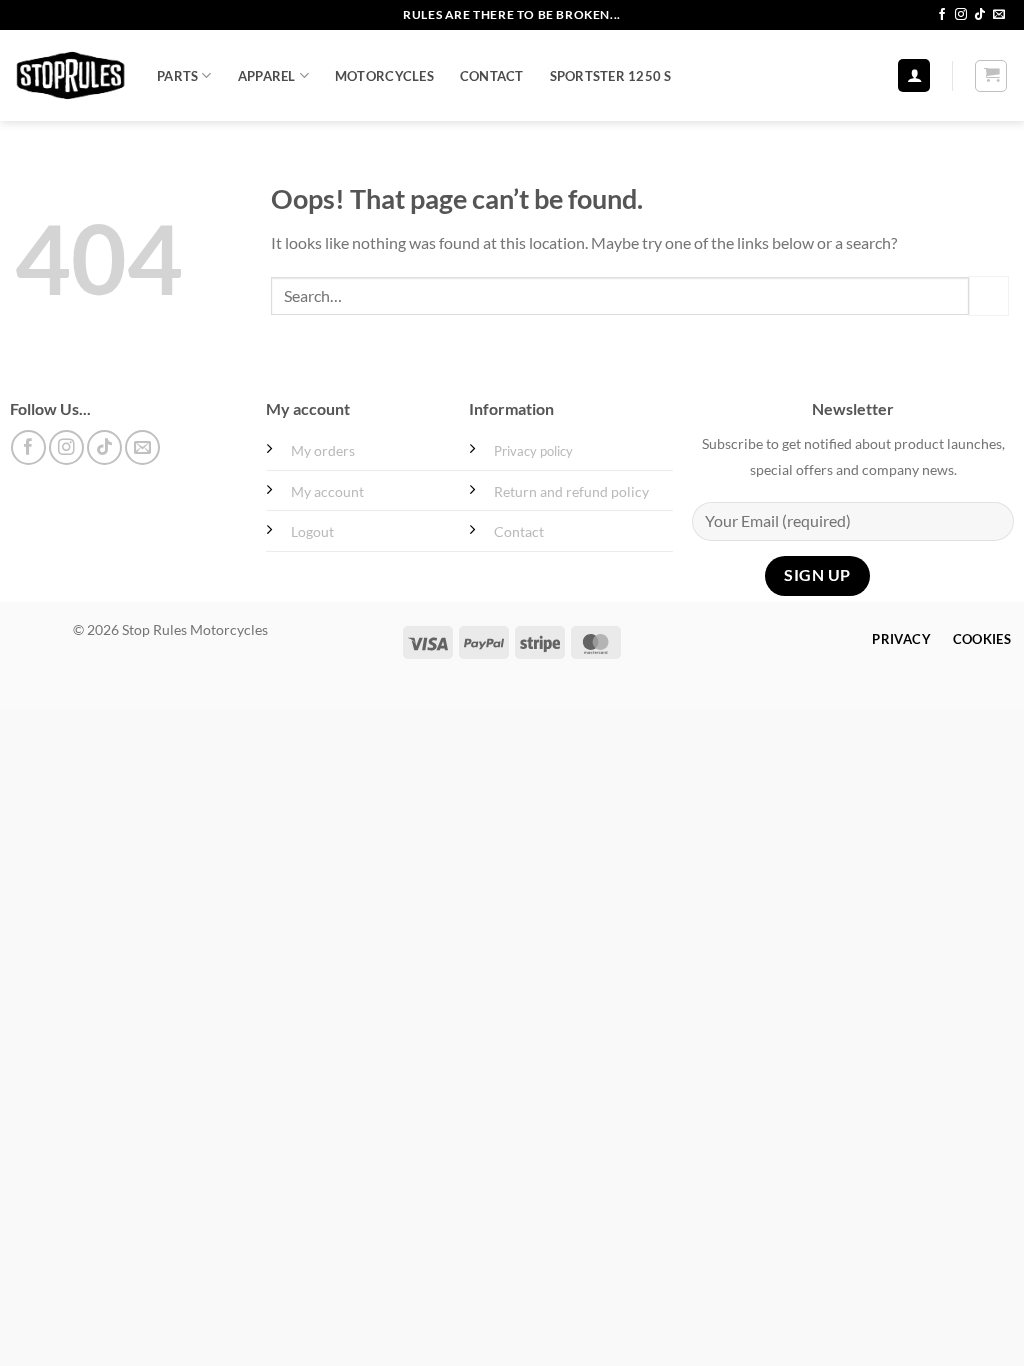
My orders (323, 450)
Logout (312, 531)
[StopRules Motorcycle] (71, 76)
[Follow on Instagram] (961, 15)
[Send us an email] (999, 15)
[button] (914, 75)
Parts (177, 76)
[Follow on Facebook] (942, 15)
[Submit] (989, 295)
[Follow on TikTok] (980, 15)
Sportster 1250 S (611, 76)
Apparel (267, 76)
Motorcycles (384, 76)
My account (327, 491)
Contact (492, 76)
